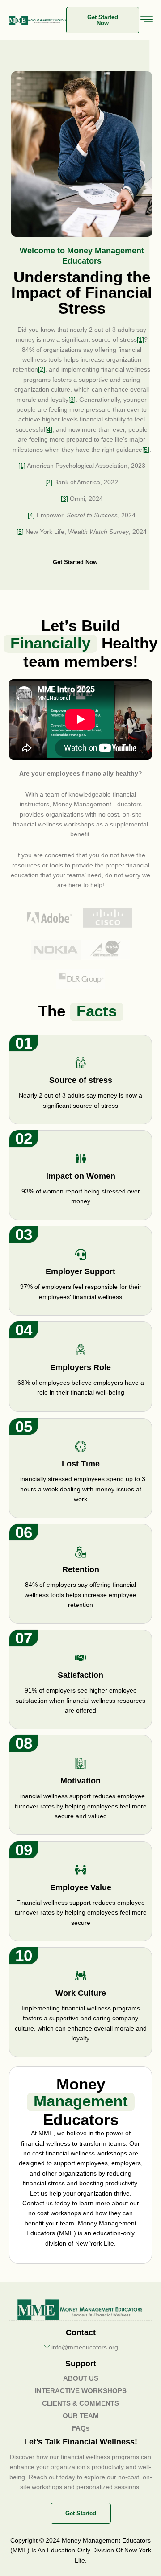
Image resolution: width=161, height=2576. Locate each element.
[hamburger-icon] (146, 21)
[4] (49, 429)
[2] (42, 369)
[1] (140, 339)
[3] (72, 400)
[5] (146, 450)
